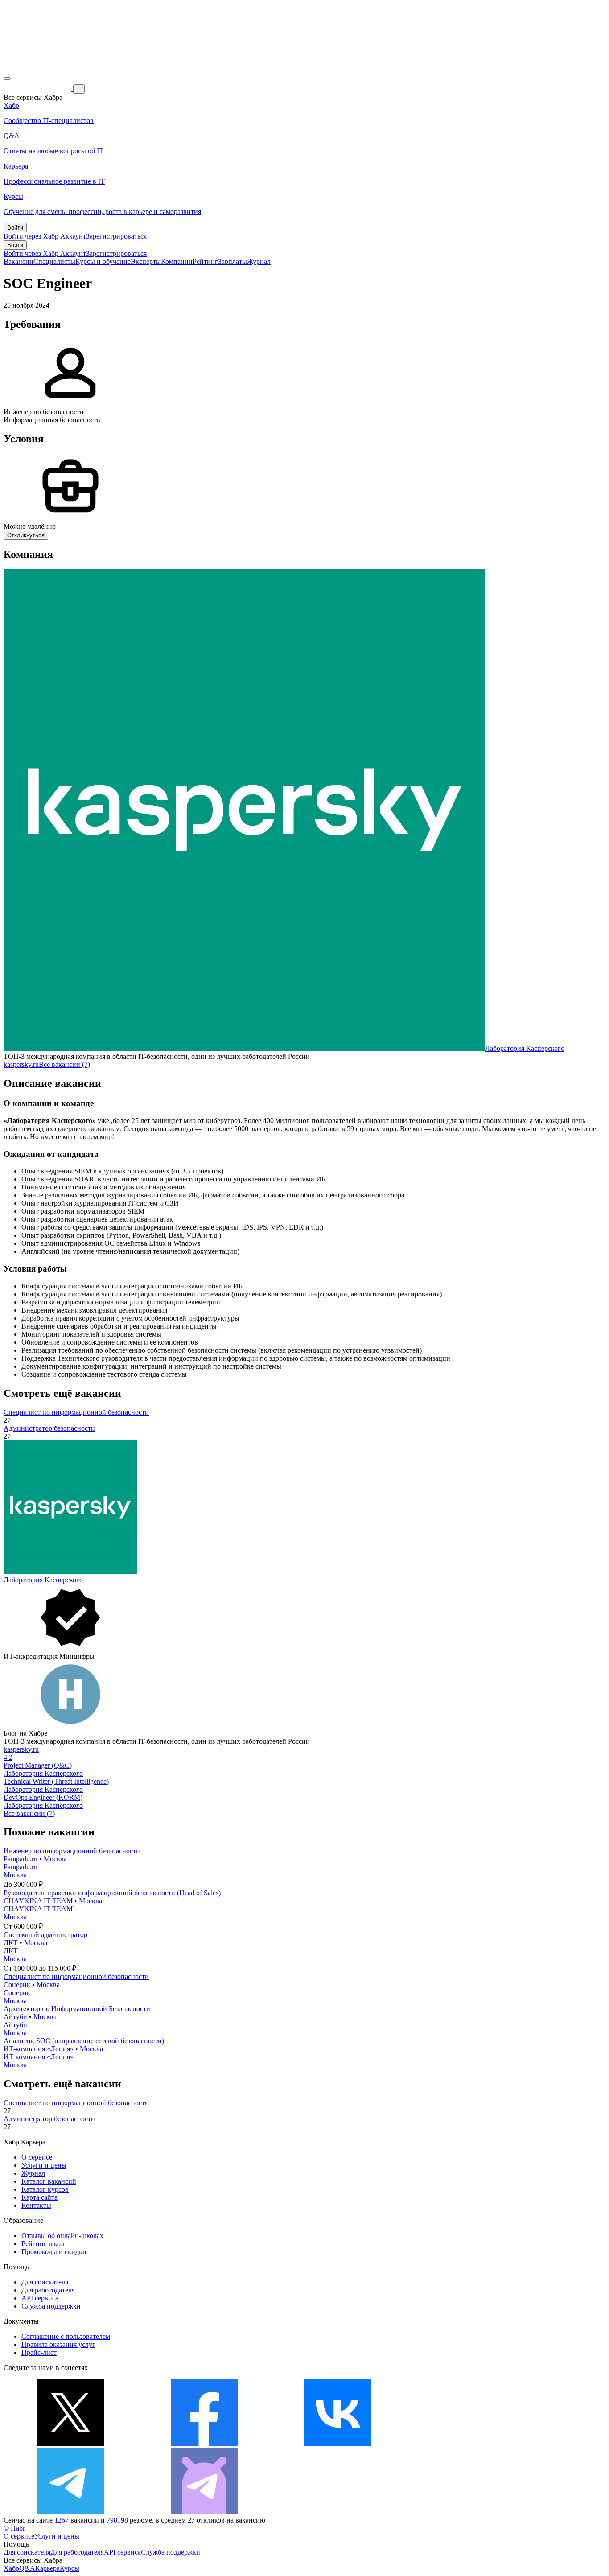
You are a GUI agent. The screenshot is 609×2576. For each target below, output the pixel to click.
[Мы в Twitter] (70, 2443)
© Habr (14, 2528)
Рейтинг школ (43, 2244)
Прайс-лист (39, 2352)
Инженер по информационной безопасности (72, 1851)
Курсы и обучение (103, 261)
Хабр (11, 2568)
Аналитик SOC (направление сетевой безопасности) (84, 2041)
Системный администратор (45, 1935)
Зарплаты (232, 261)
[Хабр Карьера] (38, 88)
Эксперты (146, 261)
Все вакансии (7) (64, 1064)
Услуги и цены (44, 2165)
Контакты (36, 2205)
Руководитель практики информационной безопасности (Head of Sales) (112, 1893)
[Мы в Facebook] (204, 2443)
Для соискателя (45, 2282)
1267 (62, 2520)
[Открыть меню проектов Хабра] (7, 78)
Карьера (47, 2568)
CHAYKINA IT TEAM (38, 1901)
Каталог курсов (45, 2189)
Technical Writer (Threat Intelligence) (56, 1781)
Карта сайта (39, 2197)
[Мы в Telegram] (70, 2512)
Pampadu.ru (21, 1859)
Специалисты (54, 261)
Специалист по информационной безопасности (76, 1412)
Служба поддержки (51, 2306)
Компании (177, 261)
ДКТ (11, 1943)
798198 (117, 2520)
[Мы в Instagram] (472, 2443)
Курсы (70, 2568)
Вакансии (19, 261)
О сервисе (37, 2157)
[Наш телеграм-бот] (204, 2512)
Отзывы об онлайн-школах (62, 2236)
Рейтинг (205, 261)
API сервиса (40, 2298)
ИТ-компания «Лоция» (39, 2049)
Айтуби (15, 2017)
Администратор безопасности (49, 1428)
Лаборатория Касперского (525, 1048)
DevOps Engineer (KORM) (43, 1797)
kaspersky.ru (21, 1064)
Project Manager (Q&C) (38, 1765)
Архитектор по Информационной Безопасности (77, 2009)
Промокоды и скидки (54, 2252)
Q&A (27, 2568)
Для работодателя (48, 2290)
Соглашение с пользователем (66, 2336)
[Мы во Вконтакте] (338, 2443)
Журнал (259, 261)
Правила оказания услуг (58, 2344)
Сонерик (17, 1985)
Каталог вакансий (49, 2181)
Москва (55, 1859)
